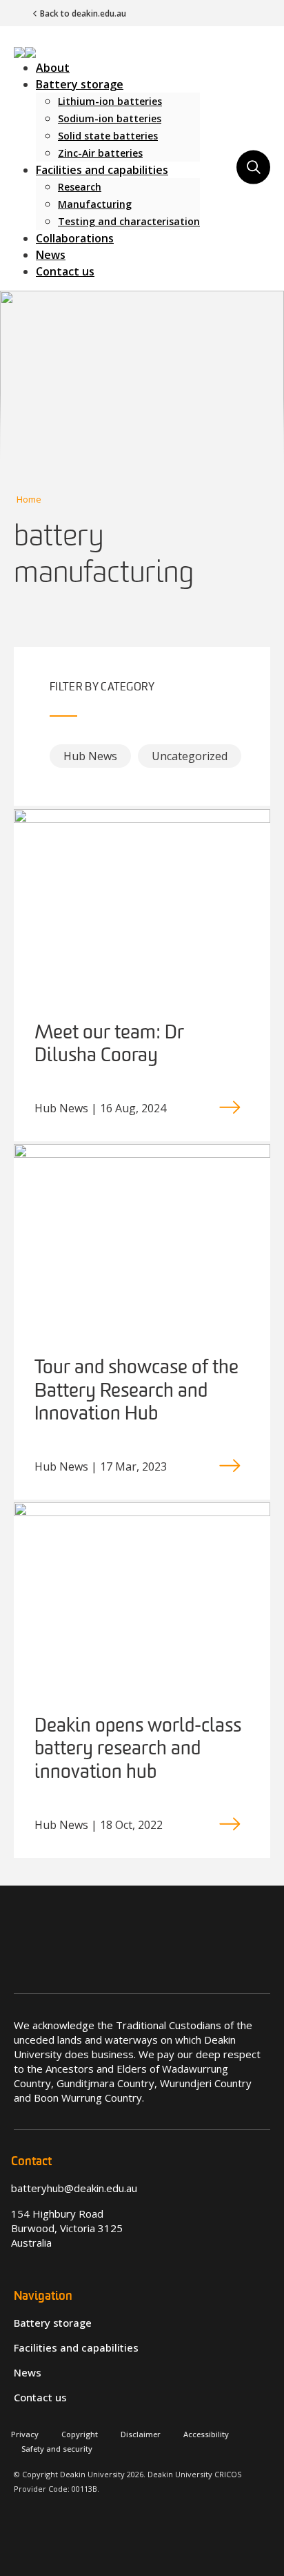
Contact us (65, 271)
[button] (25, 51)
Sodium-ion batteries (110, 118)
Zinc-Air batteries (100, 153)
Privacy (25, 2434)
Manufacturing (95, 204)
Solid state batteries (108, 136)
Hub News (90, 756)
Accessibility (206, 2434)
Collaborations (75, 238)
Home (29, 499)
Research (80, 187)
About (53, 68)
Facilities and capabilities (102, 170)
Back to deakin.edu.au (83, 13)
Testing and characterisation (129, 221)
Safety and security (57, 2449)
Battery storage (80, 84)
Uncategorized (190, 756)
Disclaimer (141, 2434)
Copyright (80, 2434)
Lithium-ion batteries (110, 101)
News (51, 255)
